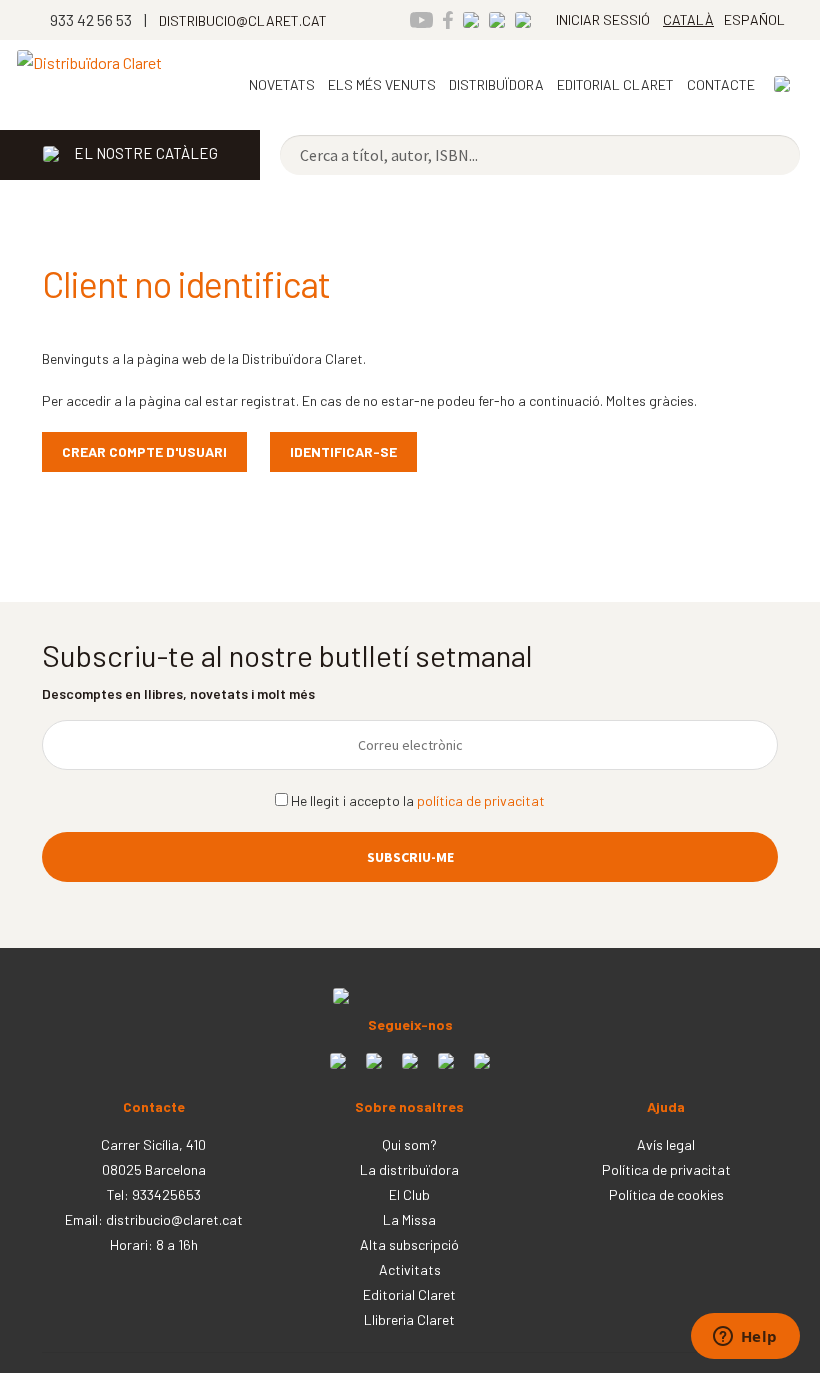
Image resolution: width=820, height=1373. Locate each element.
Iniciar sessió (603, 19)
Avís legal (666, 1144)
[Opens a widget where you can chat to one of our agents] (745, 1338)
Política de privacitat (666, 1169)
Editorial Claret (409, 1294)
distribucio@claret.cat (174, 1219)
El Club (409, 1194)
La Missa (409, 1219)
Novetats (282, 84)
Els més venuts (382, 84)
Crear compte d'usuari (144, 451)
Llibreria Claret (409, 1319)
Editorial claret (615, 84)
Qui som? (409, 1144)
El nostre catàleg (146, 153)
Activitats (410, 1269)
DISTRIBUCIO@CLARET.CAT (243, 20)
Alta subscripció (409, 1244)
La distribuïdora (409, 1169)
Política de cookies (666, 1194)
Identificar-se (343, 451)
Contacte (721, 84)
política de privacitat (481, 800)
